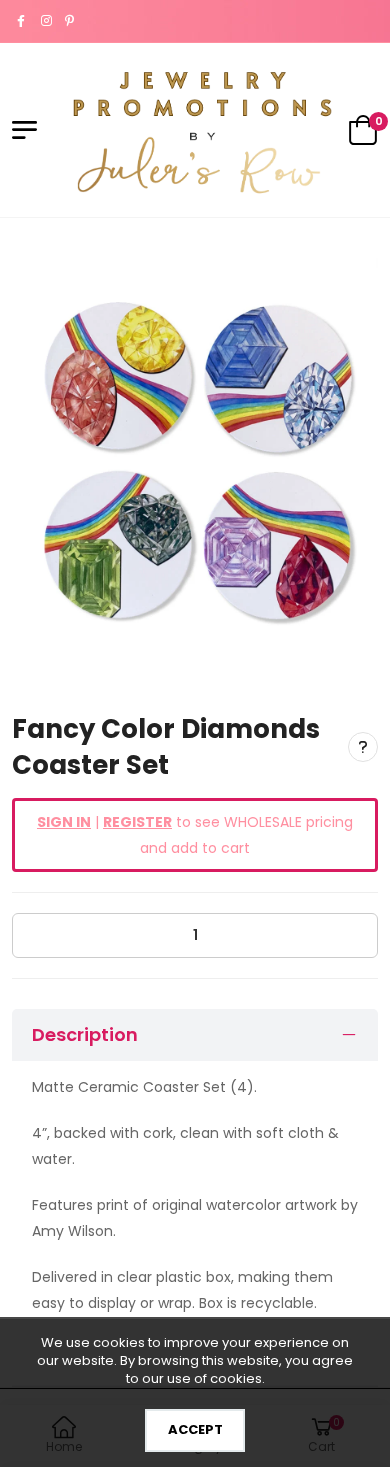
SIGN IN (64, 822)
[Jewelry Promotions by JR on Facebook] (24, 21)
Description (85, 1034)
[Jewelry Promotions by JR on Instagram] (48, 21)
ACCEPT (195, 1429)
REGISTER (137, 822)
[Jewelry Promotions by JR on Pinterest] (72, 21)
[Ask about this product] (363, 747)
